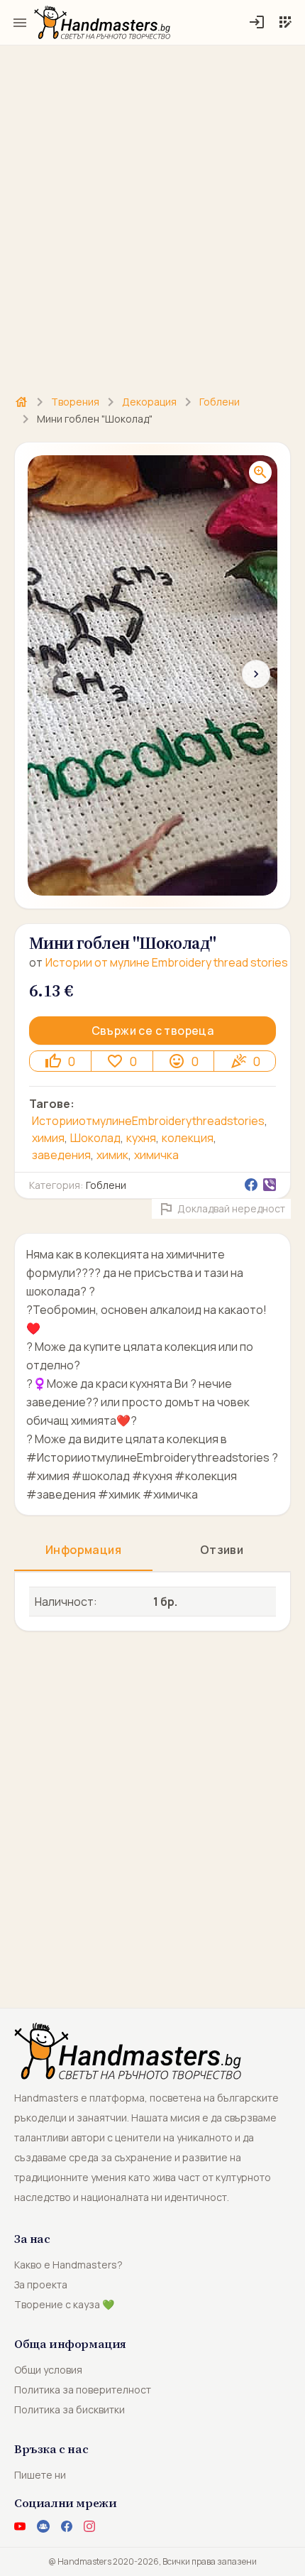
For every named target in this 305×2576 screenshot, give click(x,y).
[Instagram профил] (89, 2526)
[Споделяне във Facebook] (251, 1185)
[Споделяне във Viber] (270, 1185)
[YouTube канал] (20, 2526)
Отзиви (222, 1550)
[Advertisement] (152, 212)
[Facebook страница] (67, 2526)
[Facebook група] (43, 2526)
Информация (83, 1550)
